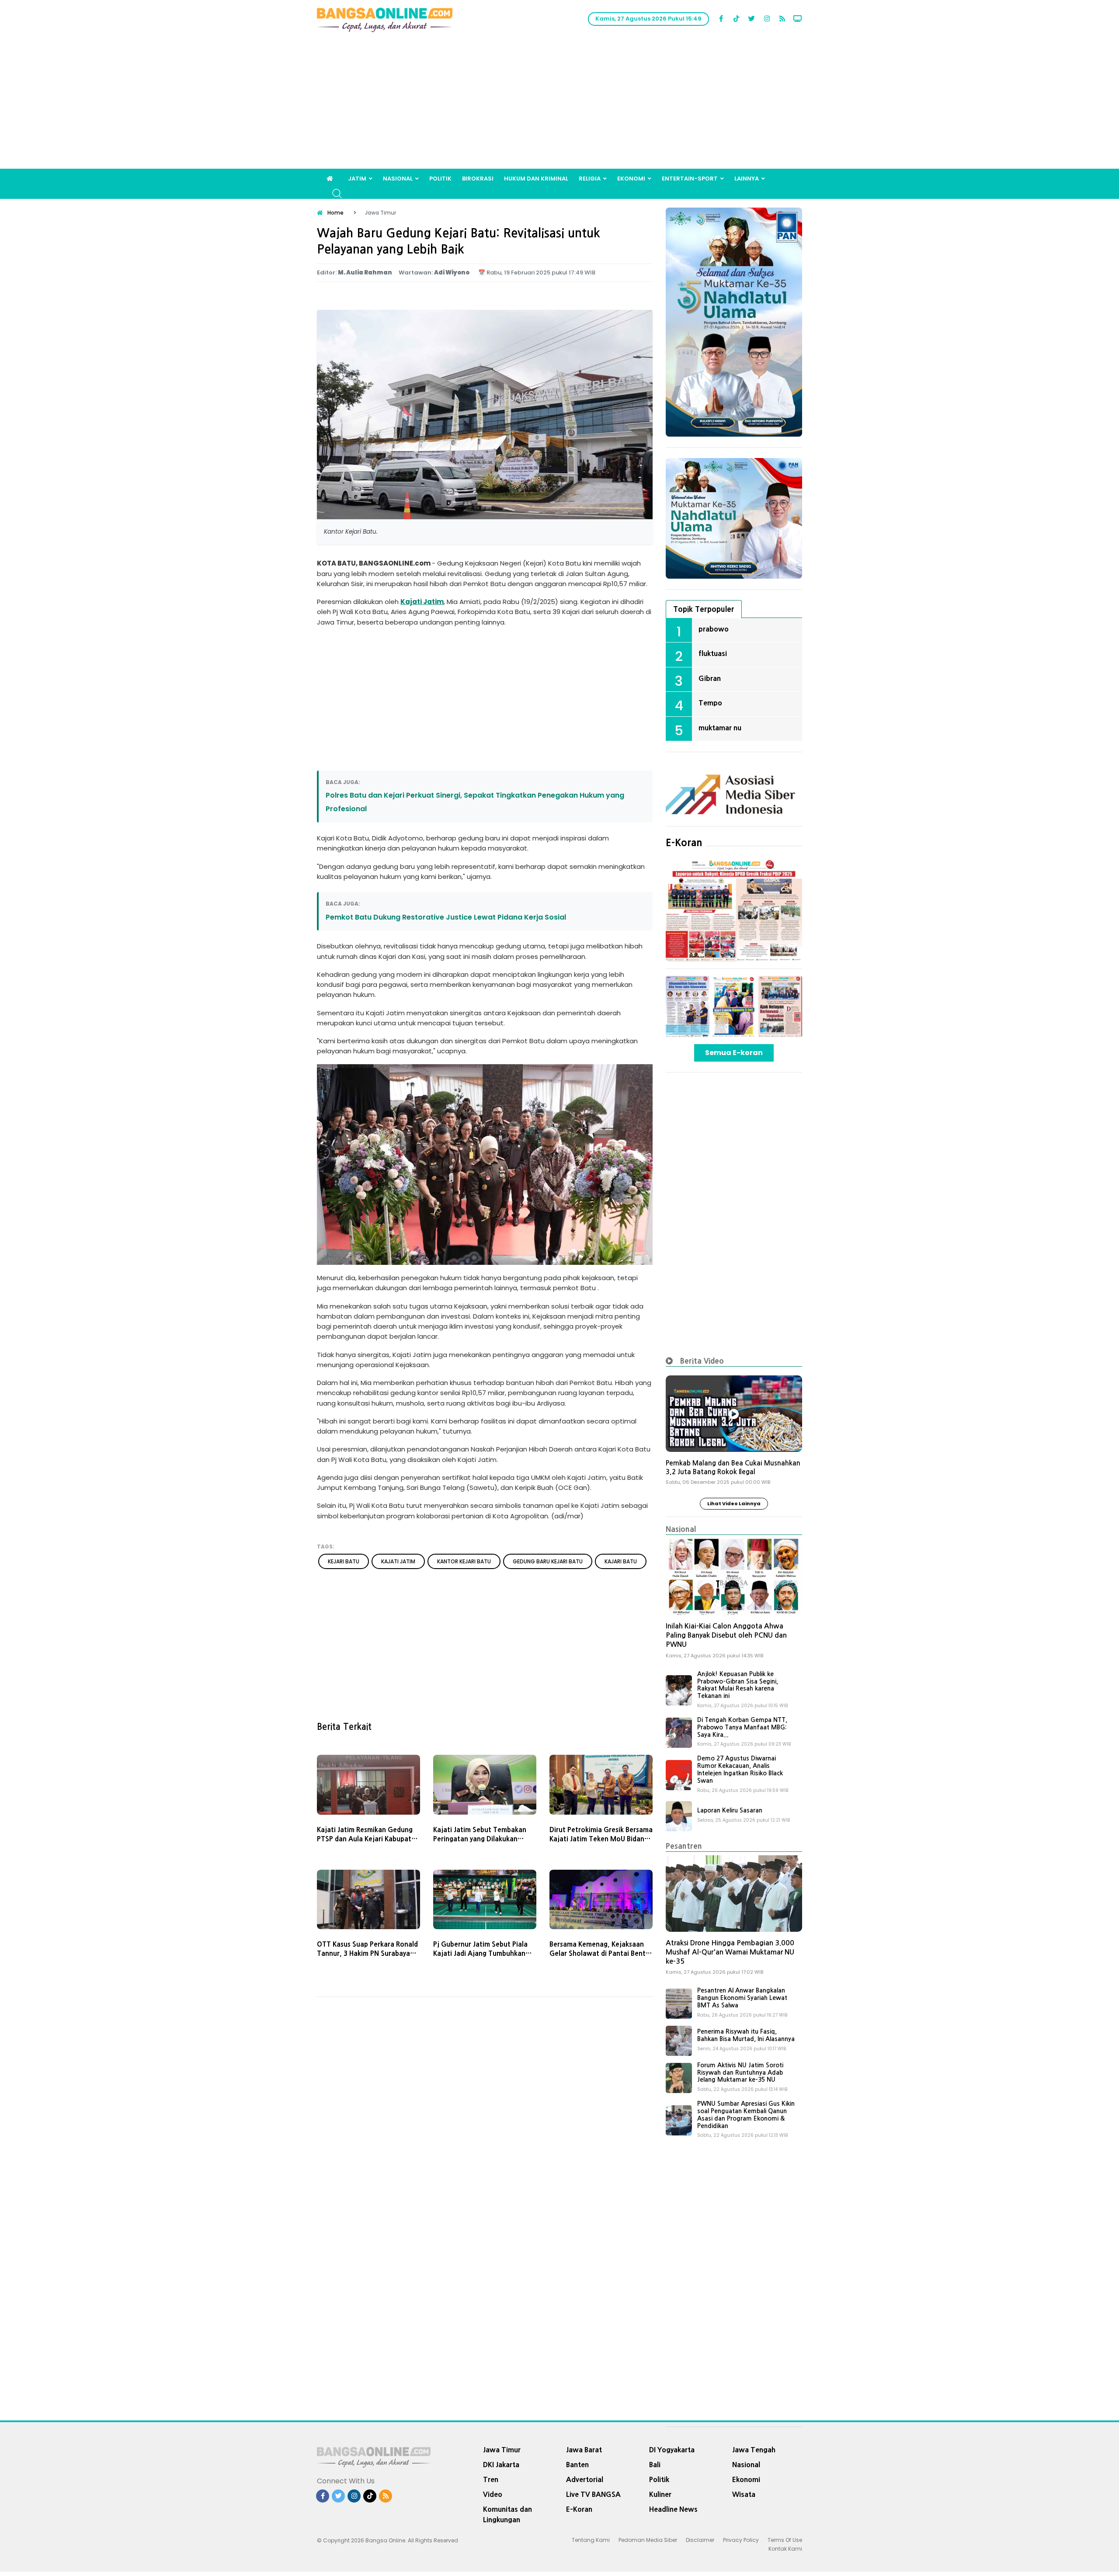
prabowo (714, 629)
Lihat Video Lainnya (734, 1503)
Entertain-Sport (690, 179)
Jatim (357, 179)
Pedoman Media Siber (648, 2540)
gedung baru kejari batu (548, 1561)
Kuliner (660, 2494)
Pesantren (684, 1846)
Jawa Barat (584, 2450)
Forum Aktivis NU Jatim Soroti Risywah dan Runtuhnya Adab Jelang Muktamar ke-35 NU (740, 2073)
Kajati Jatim (422, 602)
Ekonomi (631, 179)
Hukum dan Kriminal (536, 179)
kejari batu (344, 1561)
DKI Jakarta (501, 2465)
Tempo (710, 703)
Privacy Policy (741, 2540)
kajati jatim (398, 1561)
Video (493, 2494)
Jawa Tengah (754, 2450)
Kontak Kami (785, 2549)
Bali (655, 2465)
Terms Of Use (785, 2540)
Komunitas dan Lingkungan (507, 2514)
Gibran (710, 678)
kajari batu (621, 1561)
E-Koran (684, 843)
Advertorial (585, 2479)
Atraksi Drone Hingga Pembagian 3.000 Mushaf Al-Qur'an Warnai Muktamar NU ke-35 (730, 1952)
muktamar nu (720, 728)
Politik (440, 179)
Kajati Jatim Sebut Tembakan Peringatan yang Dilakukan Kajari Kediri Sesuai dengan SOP (483, 1839)
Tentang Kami (591, 2540)
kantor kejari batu (464, 1561)
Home (335, 213)
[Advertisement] (559, 103)
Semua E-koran (734, 1053)
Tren (491, 2479)
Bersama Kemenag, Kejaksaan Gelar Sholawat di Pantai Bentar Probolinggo (601, 1953)
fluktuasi (713, 653)
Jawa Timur (502, 2450)
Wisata (744, 2494)
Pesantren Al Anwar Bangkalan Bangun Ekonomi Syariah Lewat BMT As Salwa (742, 1998)
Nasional (398, 179)
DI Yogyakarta (672, 2450)
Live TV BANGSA (593, 2494)
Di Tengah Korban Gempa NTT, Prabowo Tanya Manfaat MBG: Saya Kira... (742, 1727)
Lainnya (747, 179)
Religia (590, 179)
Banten (577, 2465)
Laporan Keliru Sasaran (730, 1810)
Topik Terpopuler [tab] (704, 609)
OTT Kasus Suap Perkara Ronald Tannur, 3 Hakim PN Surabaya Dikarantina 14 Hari (367, 1953)
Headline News (673, 2509)
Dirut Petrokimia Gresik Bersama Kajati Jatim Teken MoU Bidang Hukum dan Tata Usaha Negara (601, 1839)
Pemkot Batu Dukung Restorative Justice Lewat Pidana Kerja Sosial (446, 917)
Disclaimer (700, 2540)
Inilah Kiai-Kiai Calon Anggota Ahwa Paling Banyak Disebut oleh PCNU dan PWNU (726, 1635)
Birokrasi (478, 179)
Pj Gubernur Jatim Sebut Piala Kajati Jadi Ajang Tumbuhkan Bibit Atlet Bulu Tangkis (480, 1953)
